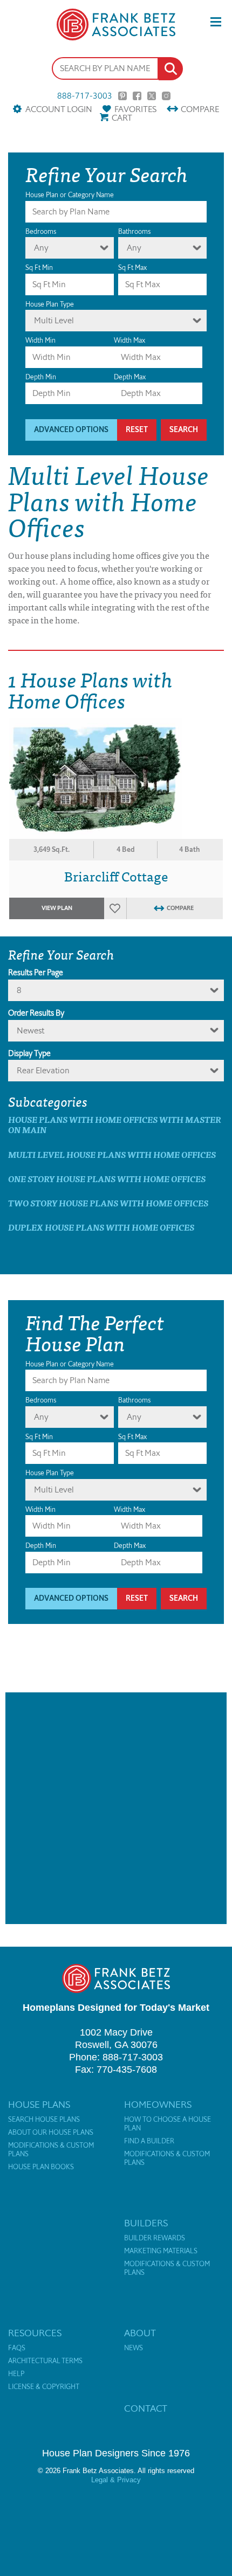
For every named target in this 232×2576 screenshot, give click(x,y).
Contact (146, 2408)
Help (16, 2374)
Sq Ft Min (39, 268)
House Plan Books (41, 2167)
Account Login (59, 109)
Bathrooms (134, 231)
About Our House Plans (51, 2133)
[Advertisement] (116, 1808)
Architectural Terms (45, 2361)
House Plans (39, 2105)
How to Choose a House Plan (168, 2124)
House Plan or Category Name (70, 195)
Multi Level (54, 320)
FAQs (17, 2348)
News (134, 2348)
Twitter (152, 96)
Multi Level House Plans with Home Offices (112, 1154)
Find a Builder (149, 2141)
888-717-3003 (85, 96)
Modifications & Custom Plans (51, 2150)
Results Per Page (36, 973)
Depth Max (130, 377)
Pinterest (122, 96)
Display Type (29, 1053)
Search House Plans (44, 2120)
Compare (200, 109)
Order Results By (36, 1013)
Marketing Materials (161, 2251)
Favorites (135, 109)
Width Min (40, 340)
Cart (122, 118)
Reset (137, 430)
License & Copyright (44, 2387)
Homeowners (158, 2105)
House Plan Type (50, 304)
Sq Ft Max (132, 268)
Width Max (129, 340)
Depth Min (41, 377)
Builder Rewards (155, 2238)
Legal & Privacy (116, 2480)
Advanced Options (71, 430)
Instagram (166, 96)
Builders (146, 2223)
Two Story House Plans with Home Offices (108, 1203)
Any (41, 248)
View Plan (57, 908)
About (140, 2333)
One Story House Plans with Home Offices (107, 1179)
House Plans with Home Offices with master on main (115, 1124)
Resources (35, 2333)
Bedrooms (41, 231)
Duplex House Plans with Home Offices (101, 1227)
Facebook (137, 96)
